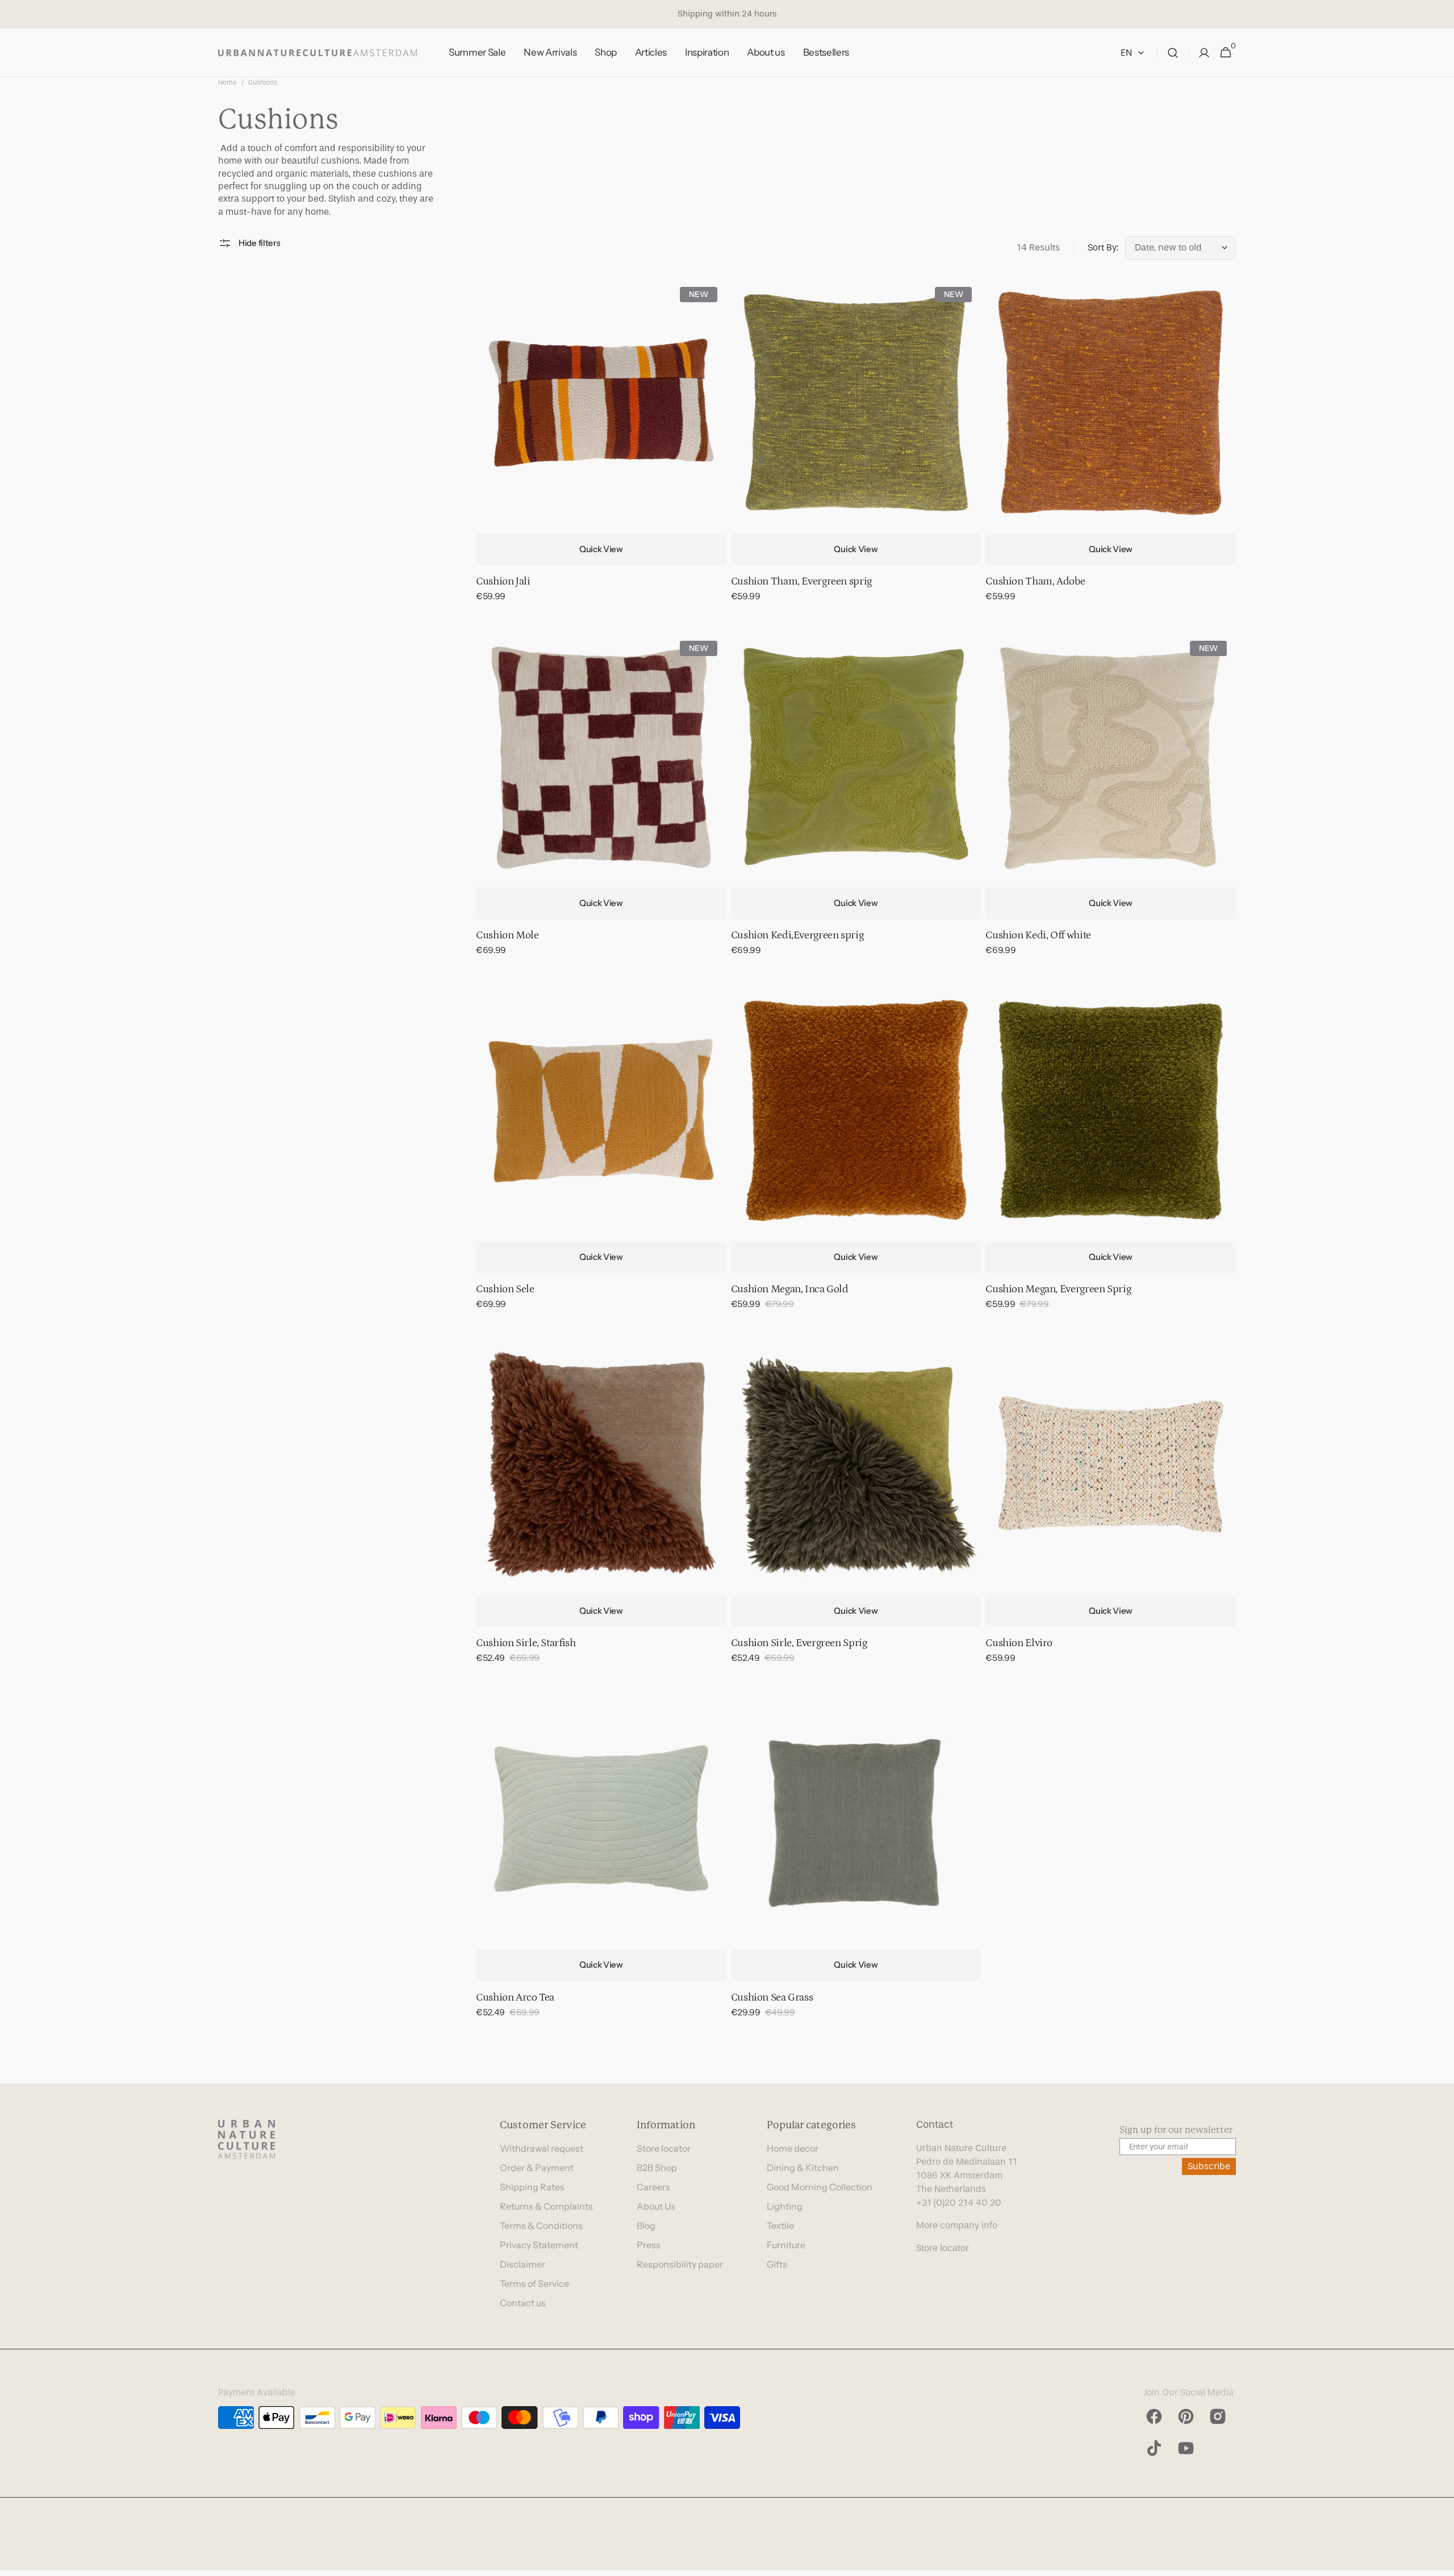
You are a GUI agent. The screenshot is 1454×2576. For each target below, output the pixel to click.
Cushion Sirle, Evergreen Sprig (799, 1643)
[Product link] (601, 448)
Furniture (786, 2245)
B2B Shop (657, 2168)
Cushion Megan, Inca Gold (790, 1289)
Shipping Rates (532, 2187)
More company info (957, 2225)
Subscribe (1209, 2166)
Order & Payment (537, 2168)
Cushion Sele (505, 1289)
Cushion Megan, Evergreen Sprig (1058, 1289)
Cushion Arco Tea (515, 1997)
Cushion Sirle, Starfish (526, 1643)
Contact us (523, 2303)
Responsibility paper (680, 2264)
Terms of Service (534, 2283)
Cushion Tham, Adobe (1035, 581)
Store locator (664, 2148)
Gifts (777, 2264)
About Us (656, 2206)
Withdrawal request (542, 2148)
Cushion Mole (507, 935)
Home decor (793, 2148)
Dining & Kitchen (803, 2168)
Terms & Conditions (541, 2226)
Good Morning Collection (820, 2187)
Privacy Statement (539, 2245)
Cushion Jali (503, 581)
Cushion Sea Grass (772, 1997)
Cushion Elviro (1019, 1643)
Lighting (785, 2206)
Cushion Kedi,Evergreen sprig (797, 935)
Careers (653, 2187)
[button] (1173, 53)
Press (649, 2245)
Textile (780, 2226)
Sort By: (1103, 247)
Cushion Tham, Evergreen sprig (801, 581)
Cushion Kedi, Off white (1038, 935)
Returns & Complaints (546, 2206)
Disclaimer (523, 2264)
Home (227, 82)
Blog (646, 2226)
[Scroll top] (1440, 2562)
